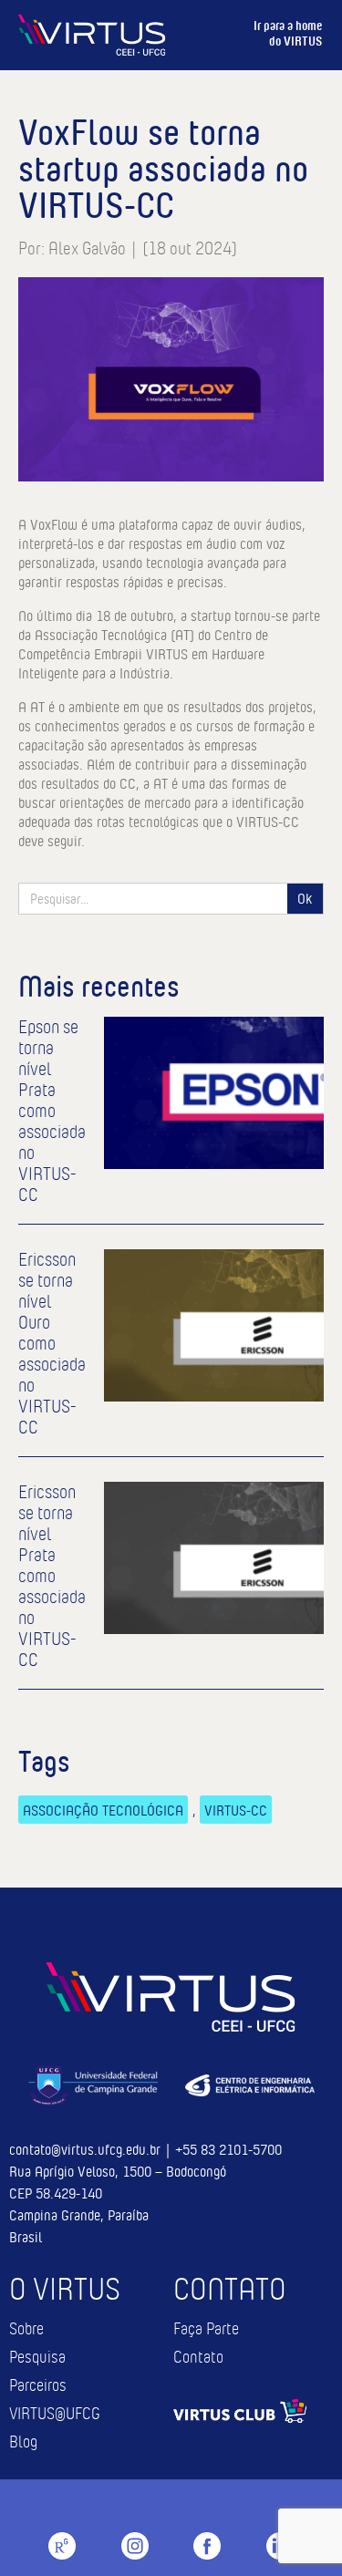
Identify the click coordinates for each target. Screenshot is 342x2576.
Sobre (26, 2329)
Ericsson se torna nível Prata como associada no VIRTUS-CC (52, 1576)
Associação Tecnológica (103, 1810)
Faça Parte (206, 2329)
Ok (305, 898)
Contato (198, 2358)
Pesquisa (37, 2358)
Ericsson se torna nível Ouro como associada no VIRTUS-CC (52, 1344)
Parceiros (38, 2386)
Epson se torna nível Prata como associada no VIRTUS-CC (52, 1111)
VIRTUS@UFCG (55, 2414)
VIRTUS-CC (236, 1810)
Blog (23, 2442)
